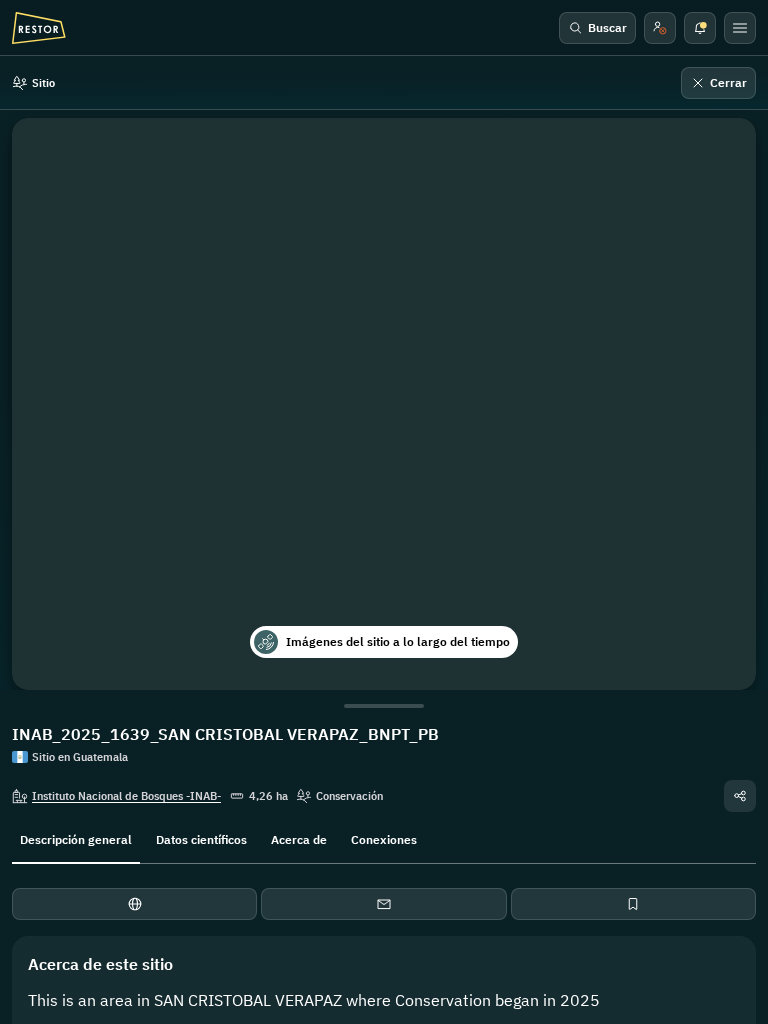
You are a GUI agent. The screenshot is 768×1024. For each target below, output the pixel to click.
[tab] (76, 838)
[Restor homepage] (39, 28)
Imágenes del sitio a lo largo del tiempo (398, 641)
